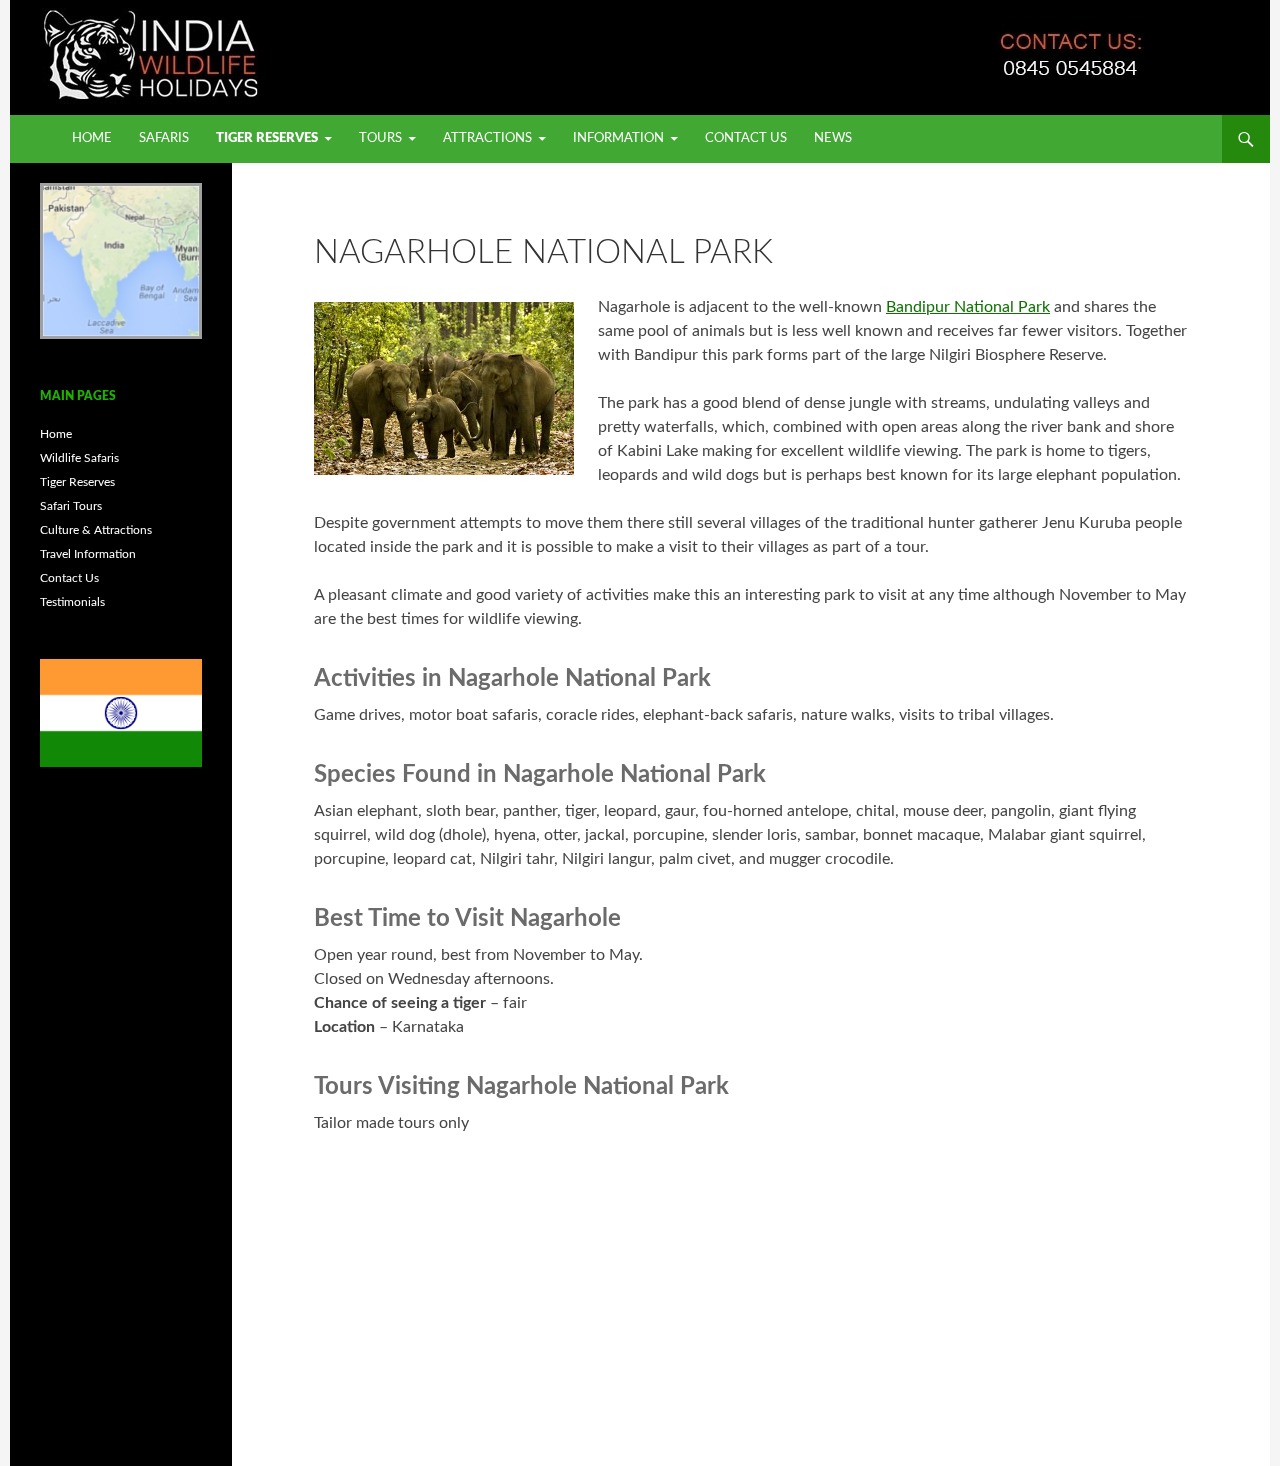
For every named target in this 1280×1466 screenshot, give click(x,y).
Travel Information (88, 554)
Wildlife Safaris (79, 458)
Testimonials (72, 602)
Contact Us (746, 138)
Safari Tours (71, 506)
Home (92, 138)
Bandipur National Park (968, 307)
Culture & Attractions (96, 530)
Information (618, 138)
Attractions (487, 138)
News (833, 138)
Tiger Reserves (267, 138)
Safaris (164, 138)
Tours (380, 138)
